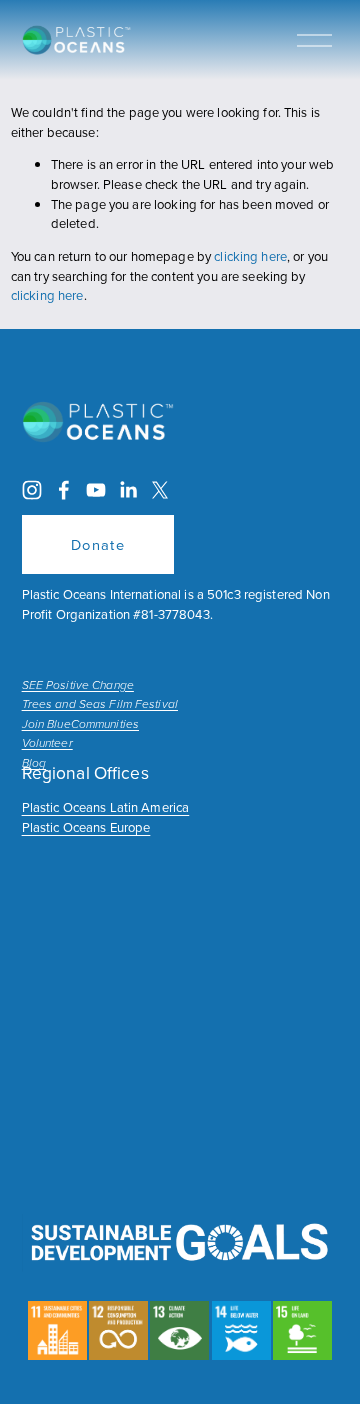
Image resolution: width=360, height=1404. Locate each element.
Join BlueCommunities (80, 725)
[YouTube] (96, 490)
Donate (98, 544)
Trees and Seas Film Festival (100, 705)
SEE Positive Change (78, 686)
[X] (160, 490)
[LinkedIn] (128, 490)
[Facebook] (64, 490)
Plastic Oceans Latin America (106, 807)
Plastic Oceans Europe (86, 827)
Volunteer (47, 744)
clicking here (250, 256)
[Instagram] (32, 490)
